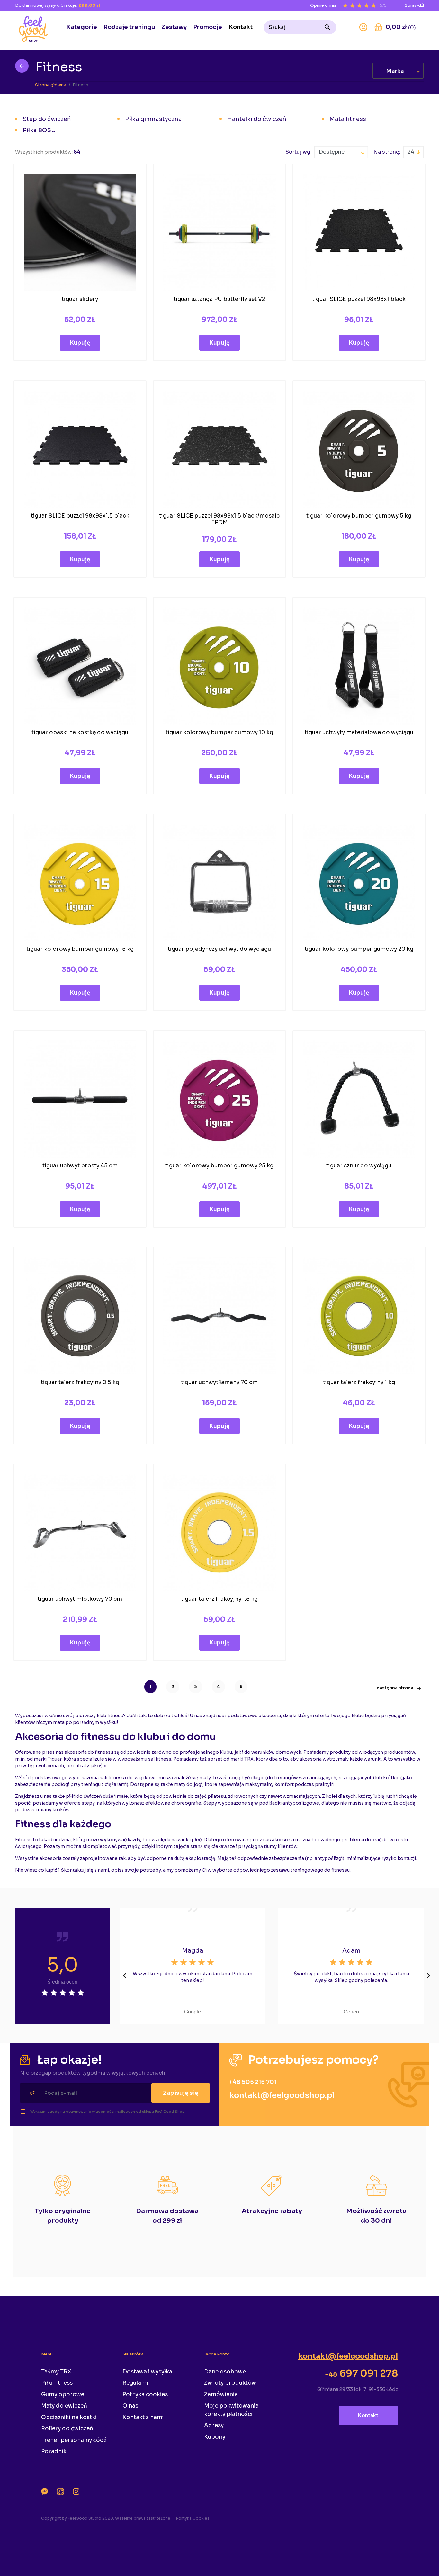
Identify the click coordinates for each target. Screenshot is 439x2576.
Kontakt (241, 27)
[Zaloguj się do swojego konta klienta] (363, 27)
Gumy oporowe (63, 2395)
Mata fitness (348, 119)
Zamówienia (221, 2395)
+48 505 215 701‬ (253, 2082)
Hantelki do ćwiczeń (257, 119)
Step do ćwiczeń (47, 119)
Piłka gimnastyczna (153, 119)
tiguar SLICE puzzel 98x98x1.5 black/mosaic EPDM (219, 519)
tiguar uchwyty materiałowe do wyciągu (359, 732)
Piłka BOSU (39, 130)
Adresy (214, 2425)
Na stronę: (387, 152)
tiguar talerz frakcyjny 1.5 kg (219, 1599)
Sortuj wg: (299, 152)
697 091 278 (361, 2373)
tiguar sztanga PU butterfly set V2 (219, 299)
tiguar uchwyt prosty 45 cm (80, 1166)
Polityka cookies (145, 2395)
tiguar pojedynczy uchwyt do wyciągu (219, 949)
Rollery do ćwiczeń (67, 2429)
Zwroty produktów (230, 2383)
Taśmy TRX (56, 2372)
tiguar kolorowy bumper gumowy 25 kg (219, 1166)
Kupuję (80, 343)
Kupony (215, 2437)
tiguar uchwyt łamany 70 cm (219, 1382)
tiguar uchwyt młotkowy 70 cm (80, 1599)
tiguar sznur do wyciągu (359, 1166)
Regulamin (137, 2383)
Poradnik (54, 2451)
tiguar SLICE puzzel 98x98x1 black (359, 299)
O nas (130, 2406)
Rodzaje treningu (129, 27)
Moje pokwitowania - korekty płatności (233, 2410)
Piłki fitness (57, 2383)
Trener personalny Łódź (74, 2440)
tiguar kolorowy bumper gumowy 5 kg (359, 516)
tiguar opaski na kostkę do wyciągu (80, 732)
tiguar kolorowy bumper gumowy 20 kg (359, 949)
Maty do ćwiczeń (64, 2406)
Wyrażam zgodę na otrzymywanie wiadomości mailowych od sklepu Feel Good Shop (108, 2112)
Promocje (208, 27)
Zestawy (174, 27)
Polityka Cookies (193, 2518)
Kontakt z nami (143, 2417)
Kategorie (82, 27)
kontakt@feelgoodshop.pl (282, 2095)
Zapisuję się (181, 2093)
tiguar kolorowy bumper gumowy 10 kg (219, 732)
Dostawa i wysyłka (147, 2372)
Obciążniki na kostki (69, 2417)
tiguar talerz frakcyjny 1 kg (359, 1382)
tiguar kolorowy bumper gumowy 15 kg (80, 949)
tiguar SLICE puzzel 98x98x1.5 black (80, 516)
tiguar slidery (80, 299)
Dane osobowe (225, 2372)
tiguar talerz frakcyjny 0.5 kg (80, 1382)
